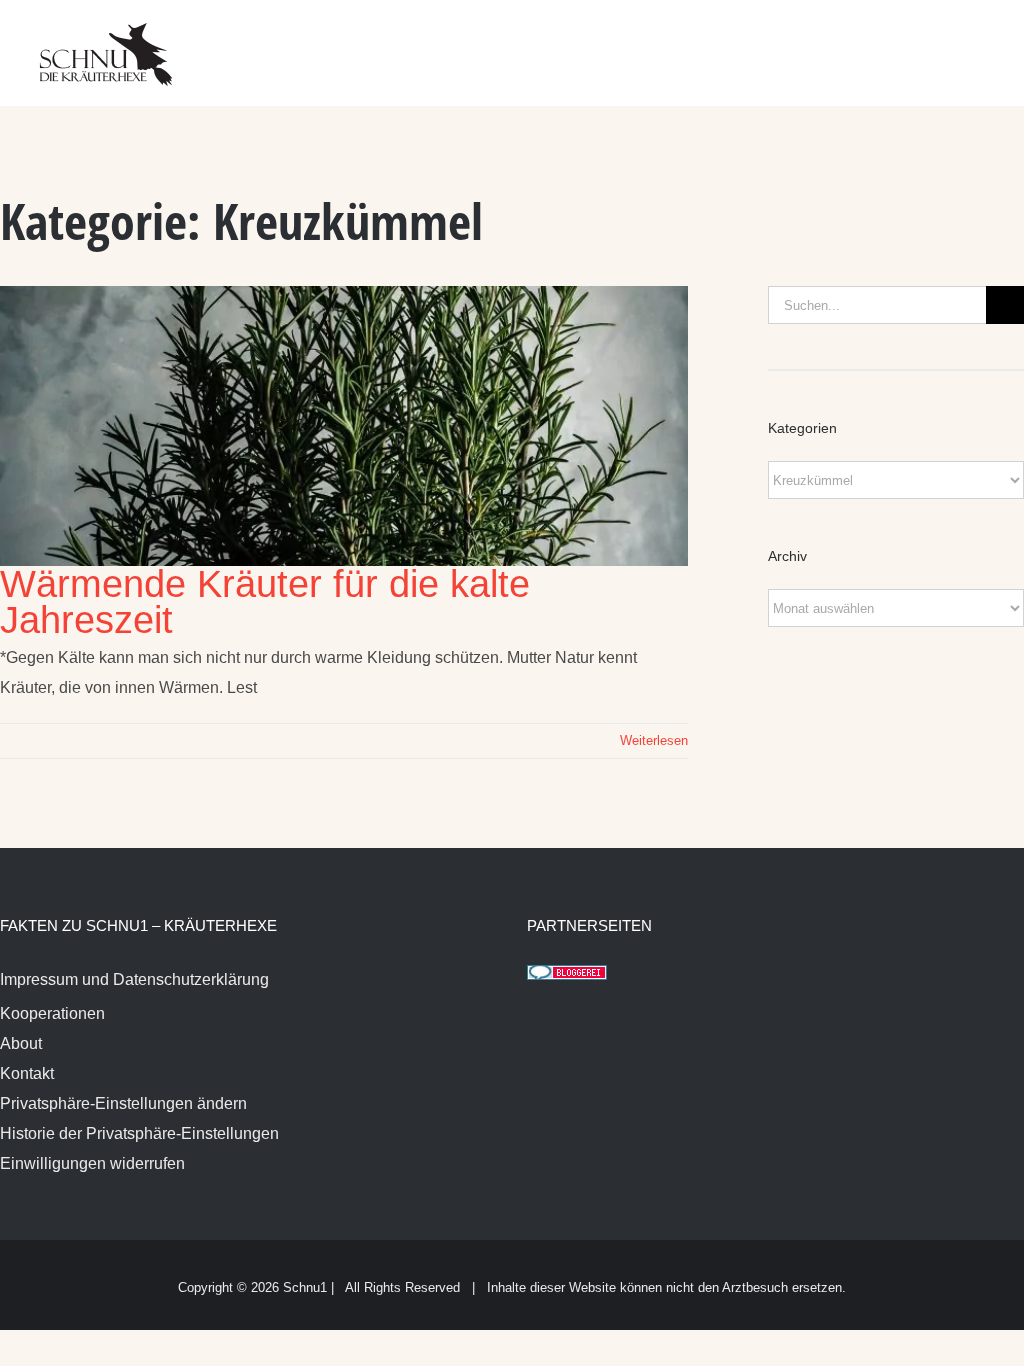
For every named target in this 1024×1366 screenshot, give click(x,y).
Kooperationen (52, 1013)
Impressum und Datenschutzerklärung (134, 979)
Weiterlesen (654, 740)
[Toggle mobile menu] (986, 40)
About (21, 1043)
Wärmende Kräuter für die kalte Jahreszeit (265, 602)
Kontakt (27, 1073)
